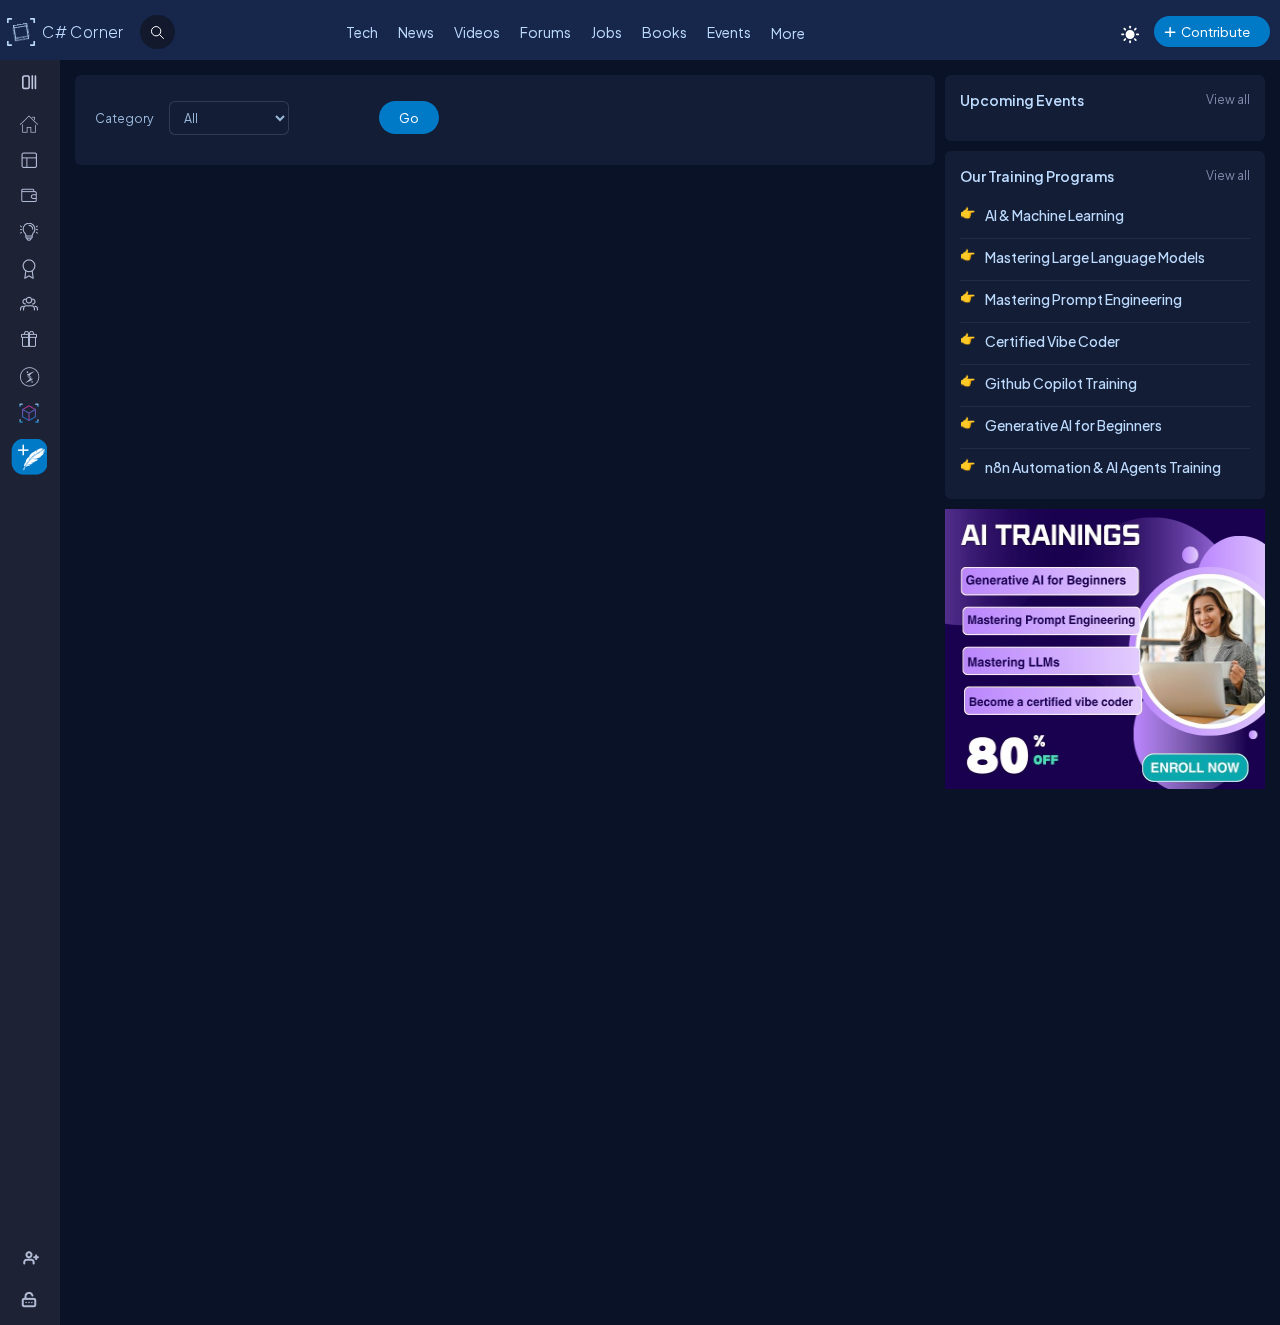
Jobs (606, 32)
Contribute (1215, 31)
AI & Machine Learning (1054, 215)
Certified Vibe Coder (1052, 341)
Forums (545, 32)
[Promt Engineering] (1105, 649)
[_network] (33, 303)
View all (1228, 99)
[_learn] (33, 231)
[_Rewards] (33, 376)
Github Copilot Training (1061, 383)
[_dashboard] (33, 159)
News (416, 32)
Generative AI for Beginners (1073, 425)
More (788, 33)
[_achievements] (33, 268)
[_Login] (32, 1299)
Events (729, 32)
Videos (477, 32)
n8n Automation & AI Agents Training (1103, 467)
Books (664, 32)
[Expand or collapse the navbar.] (31, 82)
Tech (362, 32)
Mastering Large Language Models (1095, 257)
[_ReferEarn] (33, 339)
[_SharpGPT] (33, 412)
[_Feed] (33, 123)
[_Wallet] (33, 195)
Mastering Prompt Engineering (1083, 299)
